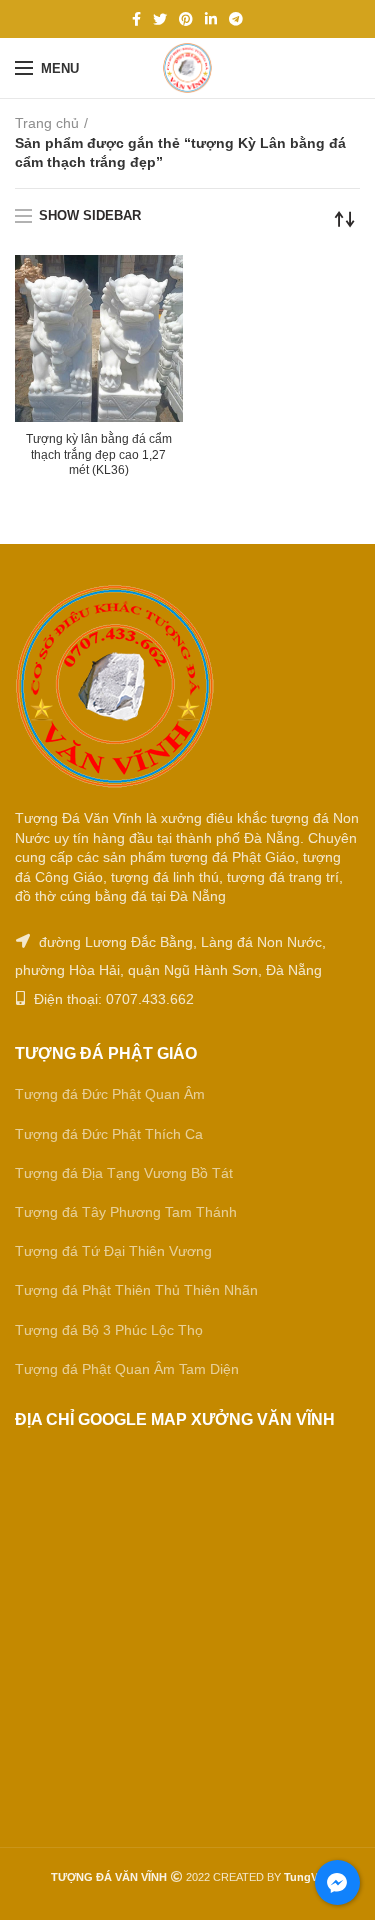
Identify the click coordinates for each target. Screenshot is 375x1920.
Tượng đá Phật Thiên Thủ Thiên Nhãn (136, 1290)
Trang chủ (47, 123)
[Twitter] (160, 19)
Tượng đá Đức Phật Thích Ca (109, 1134)
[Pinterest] (186, 19)
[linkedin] (211, 19)
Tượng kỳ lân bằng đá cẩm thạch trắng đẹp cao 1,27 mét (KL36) (99, 454)
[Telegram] (236, 19)
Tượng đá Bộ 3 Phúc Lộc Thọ (109, 1330)
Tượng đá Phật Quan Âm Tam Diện (127, 1369)
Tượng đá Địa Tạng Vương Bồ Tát (124, 1173)
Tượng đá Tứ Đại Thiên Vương (113, 1251)
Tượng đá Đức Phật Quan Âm (110, 1094)
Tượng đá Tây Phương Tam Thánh (126, 1212)
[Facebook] (136, 19)
